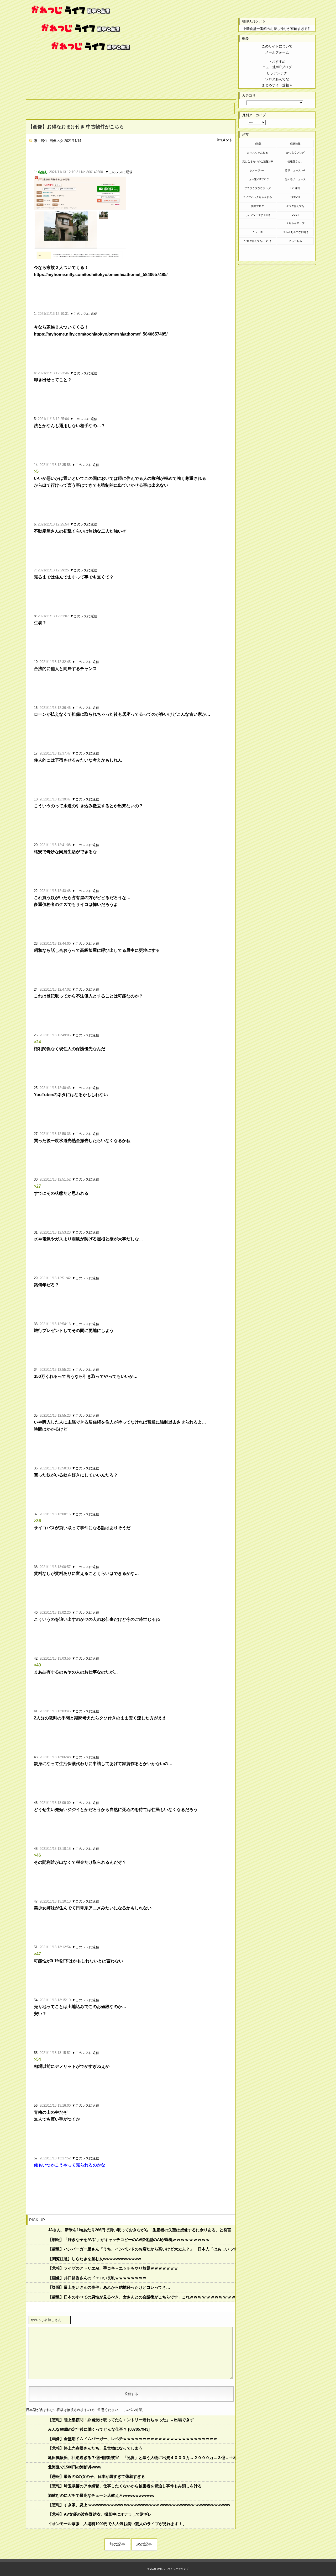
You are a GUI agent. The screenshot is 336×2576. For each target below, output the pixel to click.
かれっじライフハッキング (173, 2569)
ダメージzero (258, 170)
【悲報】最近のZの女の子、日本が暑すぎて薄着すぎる (96, 2476)
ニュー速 (258, 232)
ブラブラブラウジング (258, 188)
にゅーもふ (295, 241)
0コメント (225, 140)
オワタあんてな (295, 206)
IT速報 (258, 144)
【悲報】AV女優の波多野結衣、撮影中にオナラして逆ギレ (100, 2514)
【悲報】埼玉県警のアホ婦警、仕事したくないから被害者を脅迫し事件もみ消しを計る (125, 2486)
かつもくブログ (295, 153)
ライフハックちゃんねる (258, 197)
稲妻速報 (295, 144)
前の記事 (117, 2544)
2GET (295, 215)
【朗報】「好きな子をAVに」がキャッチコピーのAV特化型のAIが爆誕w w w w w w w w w (129, 2240)
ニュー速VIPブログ (258, 179)
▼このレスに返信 (119, 172)
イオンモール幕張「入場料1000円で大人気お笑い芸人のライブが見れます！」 (117, 2524)
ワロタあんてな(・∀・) (258, 241)
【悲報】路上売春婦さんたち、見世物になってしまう (95, 2448)
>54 (37, 2059)
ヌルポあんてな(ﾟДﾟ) (295, 232)
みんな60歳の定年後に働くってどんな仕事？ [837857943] (99, 2429)
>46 (37, 1855)
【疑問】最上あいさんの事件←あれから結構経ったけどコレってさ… (109, 2287)
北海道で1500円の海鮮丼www (75, 2467)
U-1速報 (295, 188)
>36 (37, 1521)
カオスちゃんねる (258, 153)
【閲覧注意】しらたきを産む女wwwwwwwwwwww (94, 2259)
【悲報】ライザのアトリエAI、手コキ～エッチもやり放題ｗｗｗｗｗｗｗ (113, 2268)
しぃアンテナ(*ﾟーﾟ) (258, 215)
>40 (37, 1665)
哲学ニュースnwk (295, 170)
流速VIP (295, 197)
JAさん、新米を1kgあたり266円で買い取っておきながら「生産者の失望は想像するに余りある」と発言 (140, 2230)
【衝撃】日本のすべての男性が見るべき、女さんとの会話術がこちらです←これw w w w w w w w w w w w (142, 2297)
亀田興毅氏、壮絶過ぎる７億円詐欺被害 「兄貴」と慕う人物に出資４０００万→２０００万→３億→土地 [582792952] (142, 2458)
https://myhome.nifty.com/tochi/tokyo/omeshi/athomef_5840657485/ (101, 275)
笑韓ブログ (258, 206)
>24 (37, 1042)
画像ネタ (56, 141)
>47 (37, 1954)
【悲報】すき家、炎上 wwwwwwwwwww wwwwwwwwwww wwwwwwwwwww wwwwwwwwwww (139, 2505)
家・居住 (41, 141)
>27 (37, 1186)
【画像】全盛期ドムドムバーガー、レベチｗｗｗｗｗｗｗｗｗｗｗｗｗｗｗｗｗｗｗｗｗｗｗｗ (133, 2439)
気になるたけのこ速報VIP (258, 161)
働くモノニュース (295, 179)
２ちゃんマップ (295, 223)
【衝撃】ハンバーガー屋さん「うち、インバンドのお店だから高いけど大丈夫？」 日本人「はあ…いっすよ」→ (142, 2249)
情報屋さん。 (295, 161)
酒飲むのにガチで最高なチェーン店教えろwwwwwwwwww (101, 2495)
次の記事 (144, 2544)
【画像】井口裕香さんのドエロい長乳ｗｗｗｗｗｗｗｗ (97, 2278)
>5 (36, 471)
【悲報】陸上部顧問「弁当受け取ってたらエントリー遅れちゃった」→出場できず (121, 2420)
